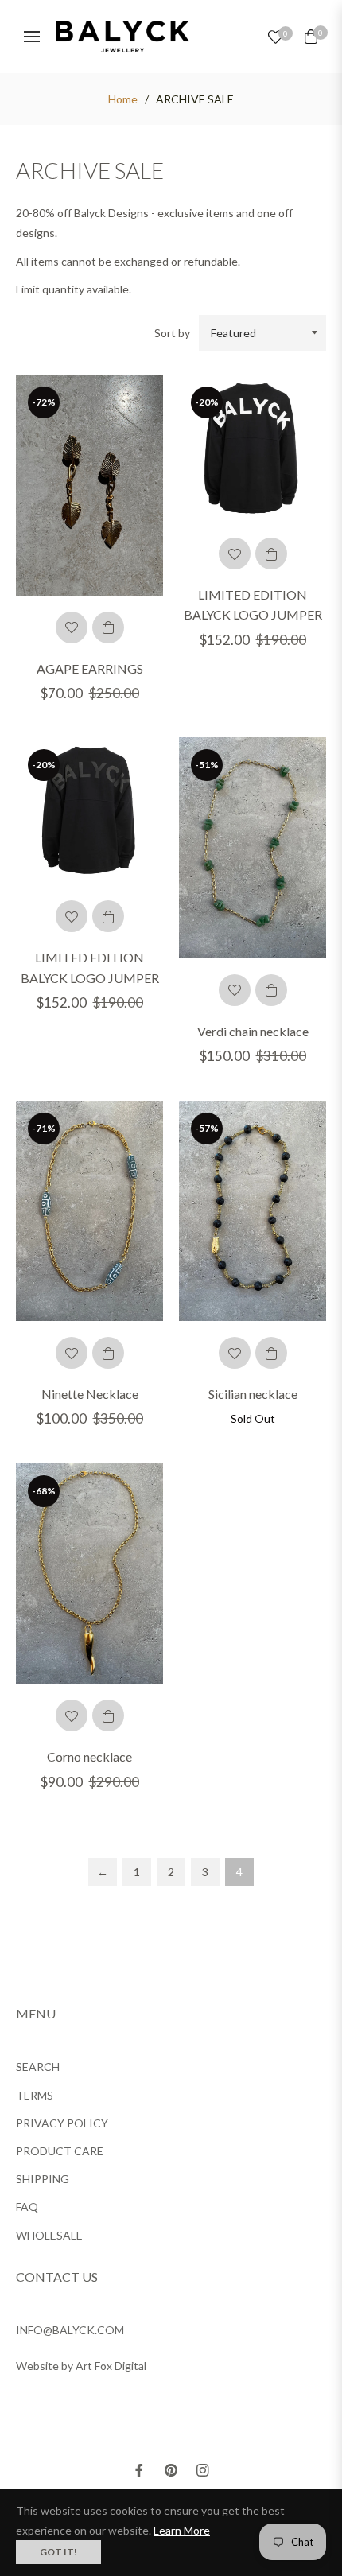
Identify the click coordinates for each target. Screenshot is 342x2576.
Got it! (58, 2552)
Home (123, 99)
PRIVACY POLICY (62, 2123)
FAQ (27, 2207)
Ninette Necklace (90, 1394)
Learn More (182, 2530)
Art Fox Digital (111, 2366)
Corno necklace (89, 1756)
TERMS (35, 2095)
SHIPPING (43, 2179)
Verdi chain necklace (253, 1031)
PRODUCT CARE (60, 2151)
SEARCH (38, 2067)
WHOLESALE (49, 2235)
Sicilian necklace (253, 1394)
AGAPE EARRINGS (90, 668)
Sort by (172, 333)
